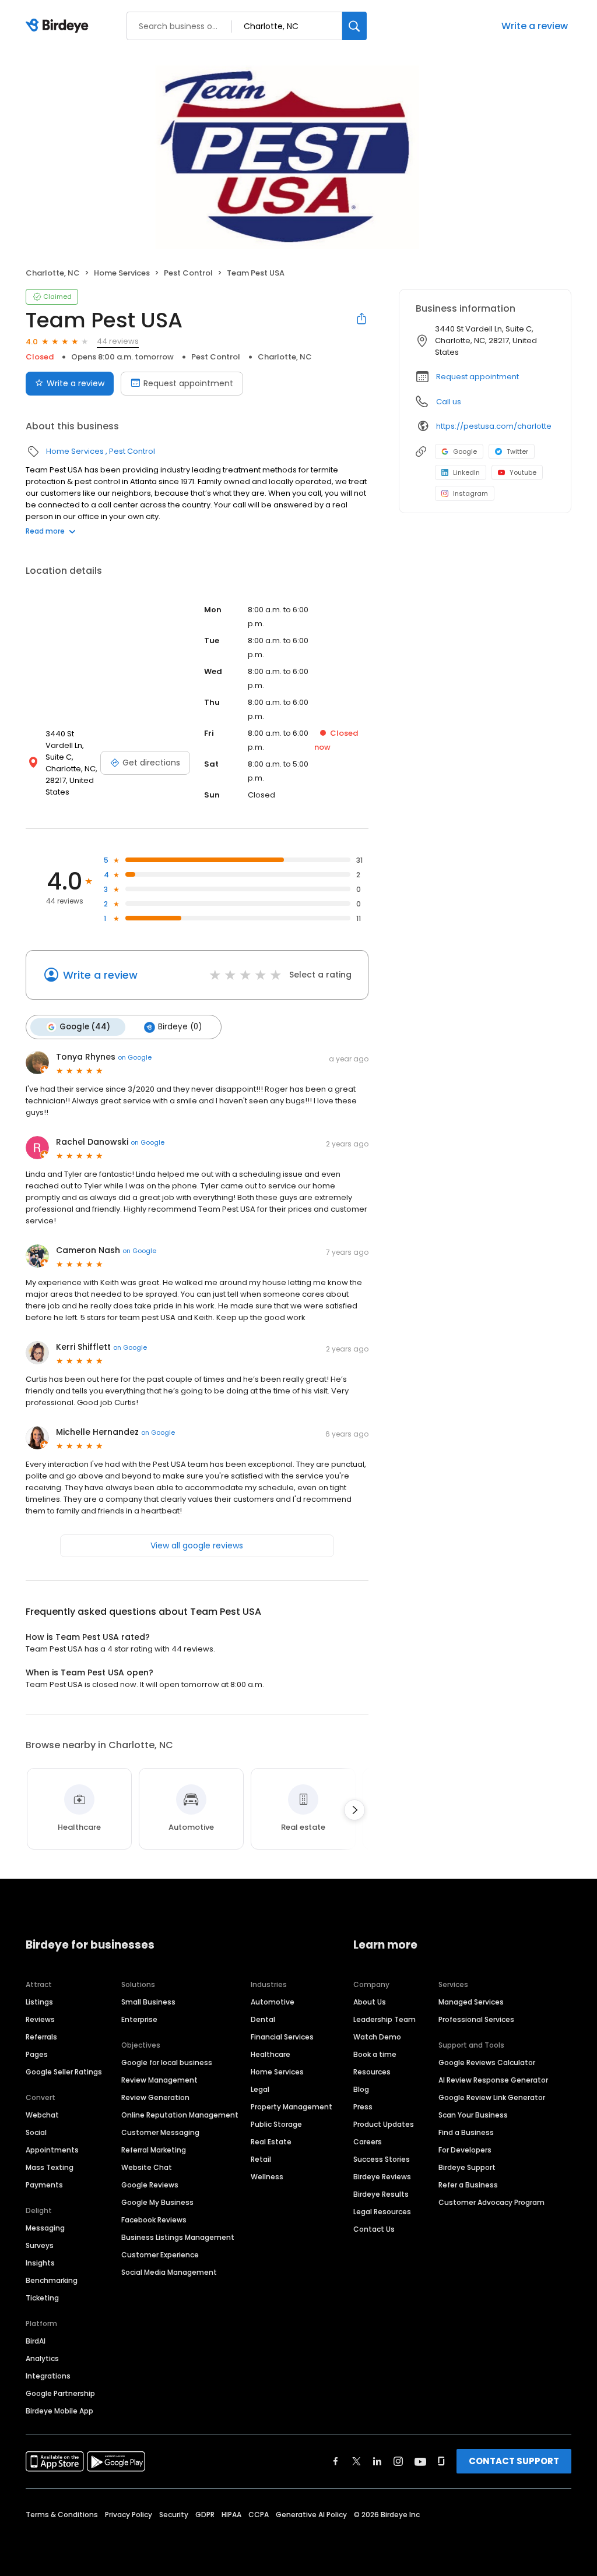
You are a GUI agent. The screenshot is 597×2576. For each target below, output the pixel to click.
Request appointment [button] (477, 377)
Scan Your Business (473, 2115)
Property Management (292, 2107)
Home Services (122, 273)
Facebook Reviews (154, 2220)
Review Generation (155, 2097)
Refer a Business (468, 2185)
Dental (263, 2019)
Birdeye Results (381, 2194)
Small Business (148, 2002)
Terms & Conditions (62, 2515)
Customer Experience (160, 2255)
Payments (44, 2185)
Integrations (48, 2376)
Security (174, 2515)
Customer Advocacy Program (491, 2202)
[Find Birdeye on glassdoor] (441, 2461)
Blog (361, 2089)
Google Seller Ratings (64, 2072)
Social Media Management (169, 2272)
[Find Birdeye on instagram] (398, 2461)
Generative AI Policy (311, 2515)
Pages (37, 2054)
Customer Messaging (160, 2132)
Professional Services (476, 2019)
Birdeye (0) (180, 1027)
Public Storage (276, 2124)
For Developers (465, 2150)
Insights (40, 2263)
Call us (449, 402)
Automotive (273, 2002)
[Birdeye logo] (59, 26)
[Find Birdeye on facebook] (336, 2461)
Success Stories (382, 2159)
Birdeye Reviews (382, 2177)
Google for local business (167, 2062)
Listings (39, 2002)
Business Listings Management (178, 2237)
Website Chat (147, 2167)
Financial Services (282, 2037)
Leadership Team (384, 2019)
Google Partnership (60, 2393)
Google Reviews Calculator (487, 2062)
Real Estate (271, 2142)
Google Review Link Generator (492, 2097)
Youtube (523, 472)
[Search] (354, 26)
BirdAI (36, 2341)
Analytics (42, 2358)
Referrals (41, 2037)
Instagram (470, 493)
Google (465, 451)
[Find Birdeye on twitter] (357, 2461)
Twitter (517, 451)
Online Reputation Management (180, 2115)
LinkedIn (466, 472)
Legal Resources (382, 2212)
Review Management (159, 2080)
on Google (135, 1057)
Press (363, 2107)
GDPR (205, 2515)
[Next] (354, 1810)
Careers (368, 2142)
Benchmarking (52, 2280)
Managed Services (471, 2002)
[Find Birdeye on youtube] (420, 2461)
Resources (372, 2072)
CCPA (259, 2515)
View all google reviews (197, 1545)
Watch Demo (377, 2037)
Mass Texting (50, 2167)
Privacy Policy (129, 2515)
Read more (45, 531)
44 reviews (118, 341)
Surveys (40, 2245)
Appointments (52, 2150)
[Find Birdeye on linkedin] (377, 2461)
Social (36, 2132)
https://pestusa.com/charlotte (494, 426)
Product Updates (384, 2124)
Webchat (42, 2115)
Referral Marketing (154, 2150)
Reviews (40, 2019)
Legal (260, 2089)
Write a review (535, 26)
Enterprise (139, 2019)
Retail (261, 2159)
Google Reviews (150, 2185)
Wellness (267, 2177)
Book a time (375, 2054)
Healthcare (271, 2054)
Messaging (45, 2228)
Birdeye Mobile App (59, 2411)
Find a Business (466, 2132)
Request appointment (188, 383)
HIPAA (231, 2515)
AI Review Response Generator (493, 2080)
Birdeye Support (467, 2167)
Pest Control (188, 273)
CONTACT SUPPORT (514, 2461)
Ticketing (42, 2298)
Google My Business (157, 2202)
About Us (370, 2002)
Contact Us (374, 2229)
